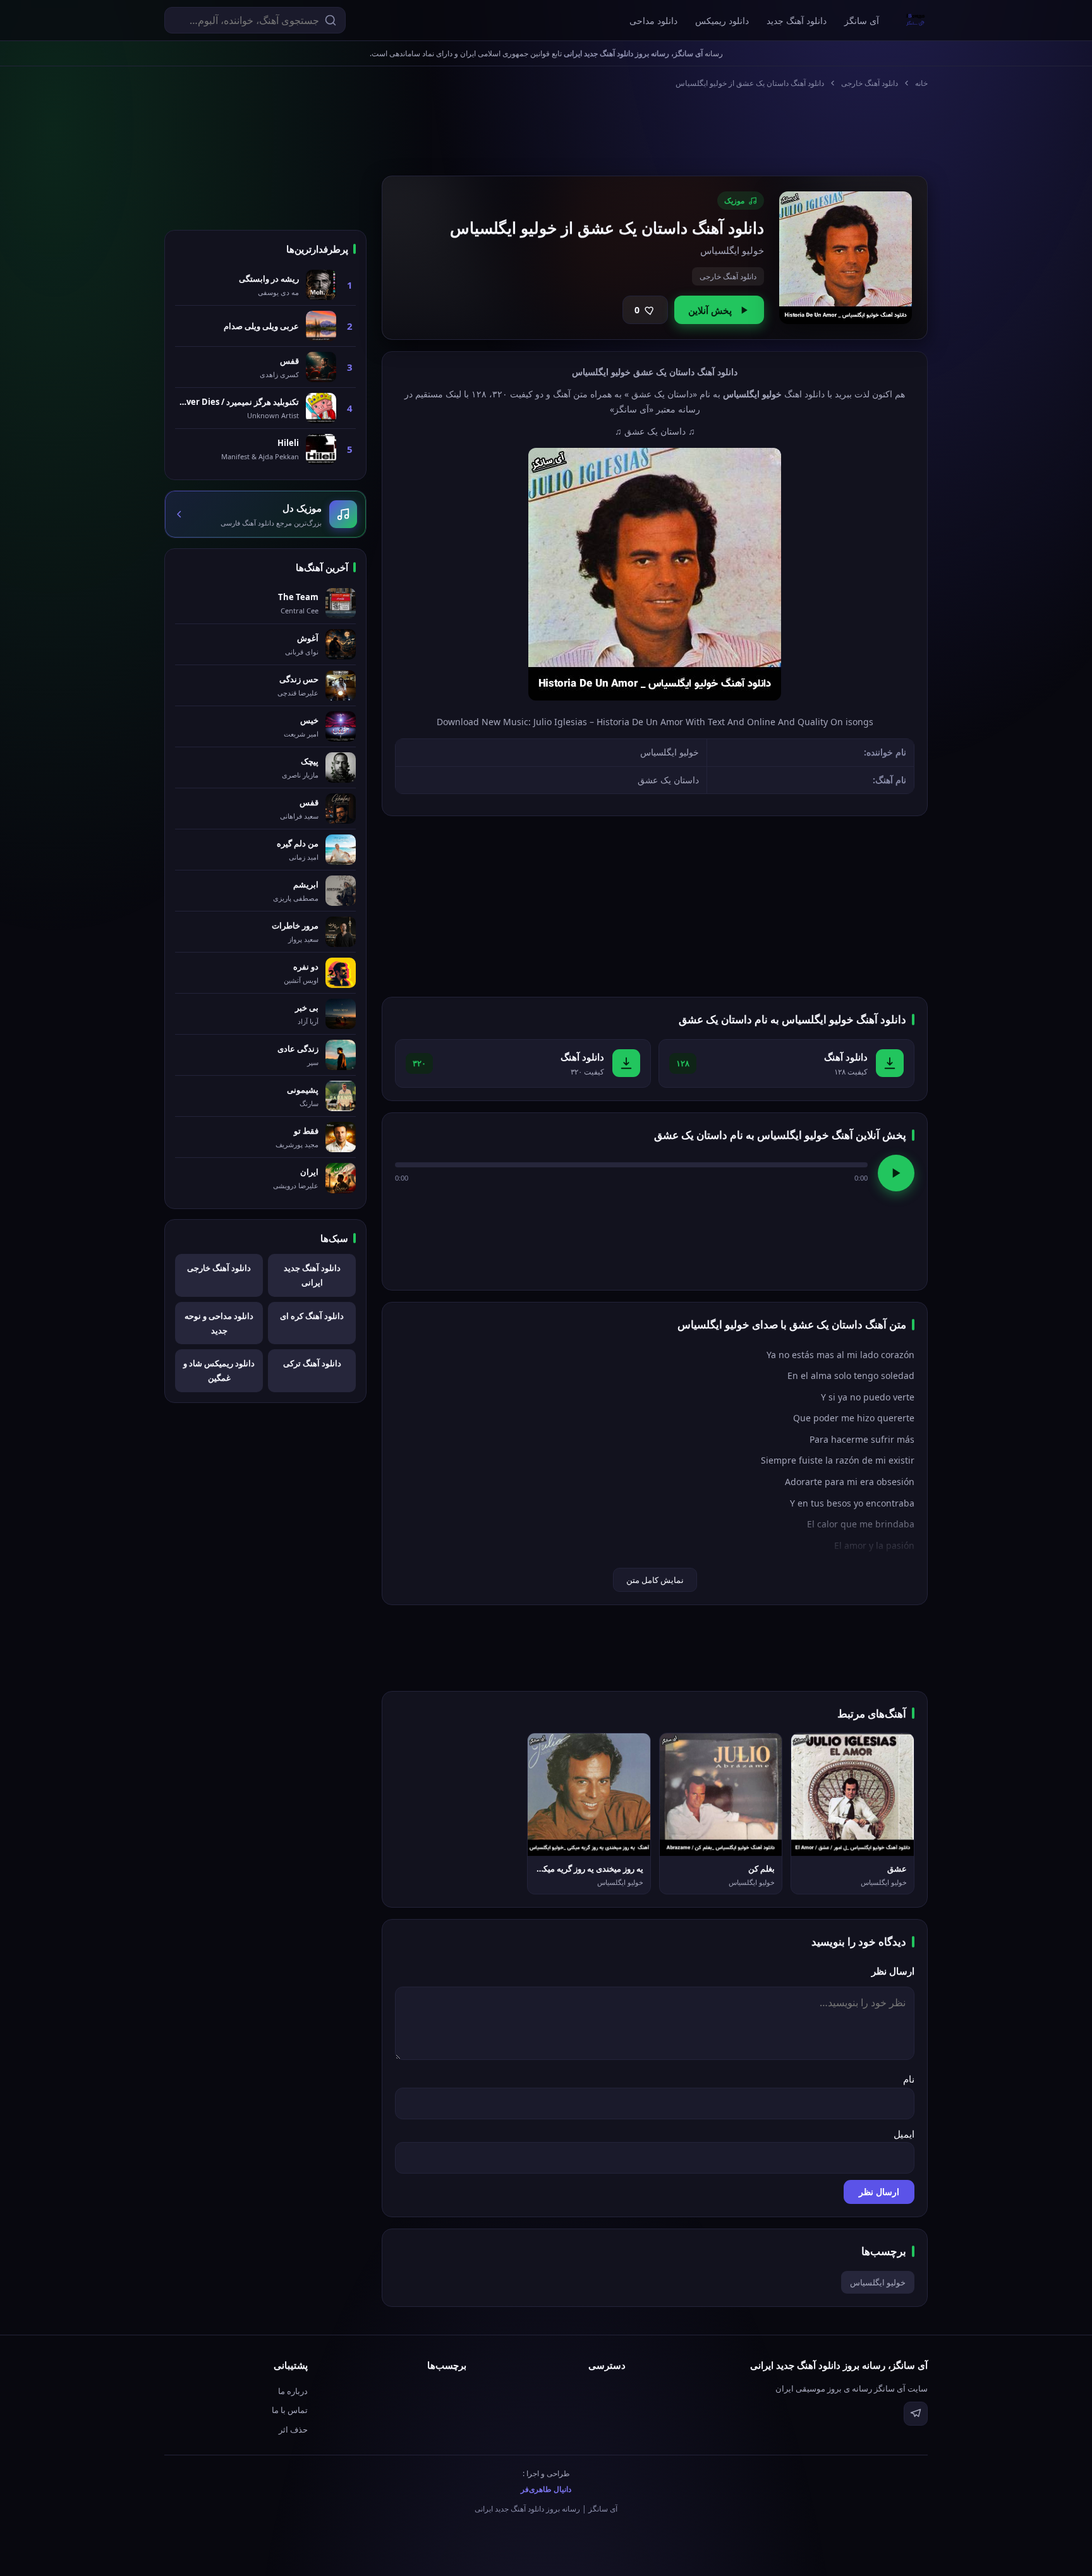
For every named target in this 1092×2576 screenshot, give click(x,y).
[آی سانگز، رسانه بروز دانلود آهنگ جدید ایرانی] (916, 20)
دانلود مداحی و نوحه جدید (219, 1323)
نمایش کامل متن (655, 1580)
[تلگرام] (916, 2414)
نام (909, 2079)
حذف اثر (293, 2429)
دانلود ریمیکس (722, 21)
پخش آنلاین (710, 310)
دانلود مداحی (653, 21)
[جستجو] (331, 20)
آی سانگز (862, 21)
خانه (921, 83)
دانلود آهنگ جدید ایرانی (312, 1275)
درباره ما (293, 2391)
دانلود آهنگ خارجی (870, 83)
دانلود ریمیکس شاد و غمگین (219, 1370)
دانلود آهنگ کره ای (312, 1316)
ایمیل (904, 2134)
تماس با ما (290, 2410)
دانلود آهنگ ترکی (312, 1363)
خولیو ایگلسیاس (878, 2282)
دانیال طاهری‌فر (546, 2489)
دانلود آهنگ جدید (797, 21)
